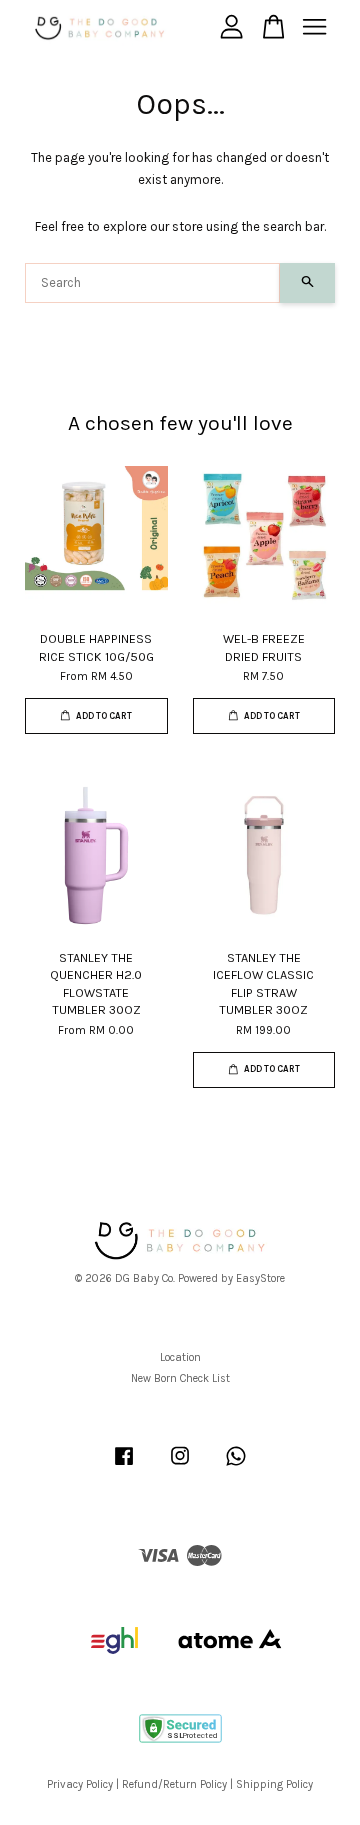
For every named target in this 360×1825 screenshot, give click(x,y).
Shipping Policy (274, 1784)
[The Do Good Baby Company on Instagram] (180, 1466)
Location (180, 1357)
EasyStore (260, 1278)
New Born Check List (180, 1378)
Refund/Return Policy (174, 1784)
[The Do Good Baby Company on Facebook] (124, 1466)
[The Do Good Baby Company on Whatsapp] (236, 1466)
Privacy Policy (80, 1784)
